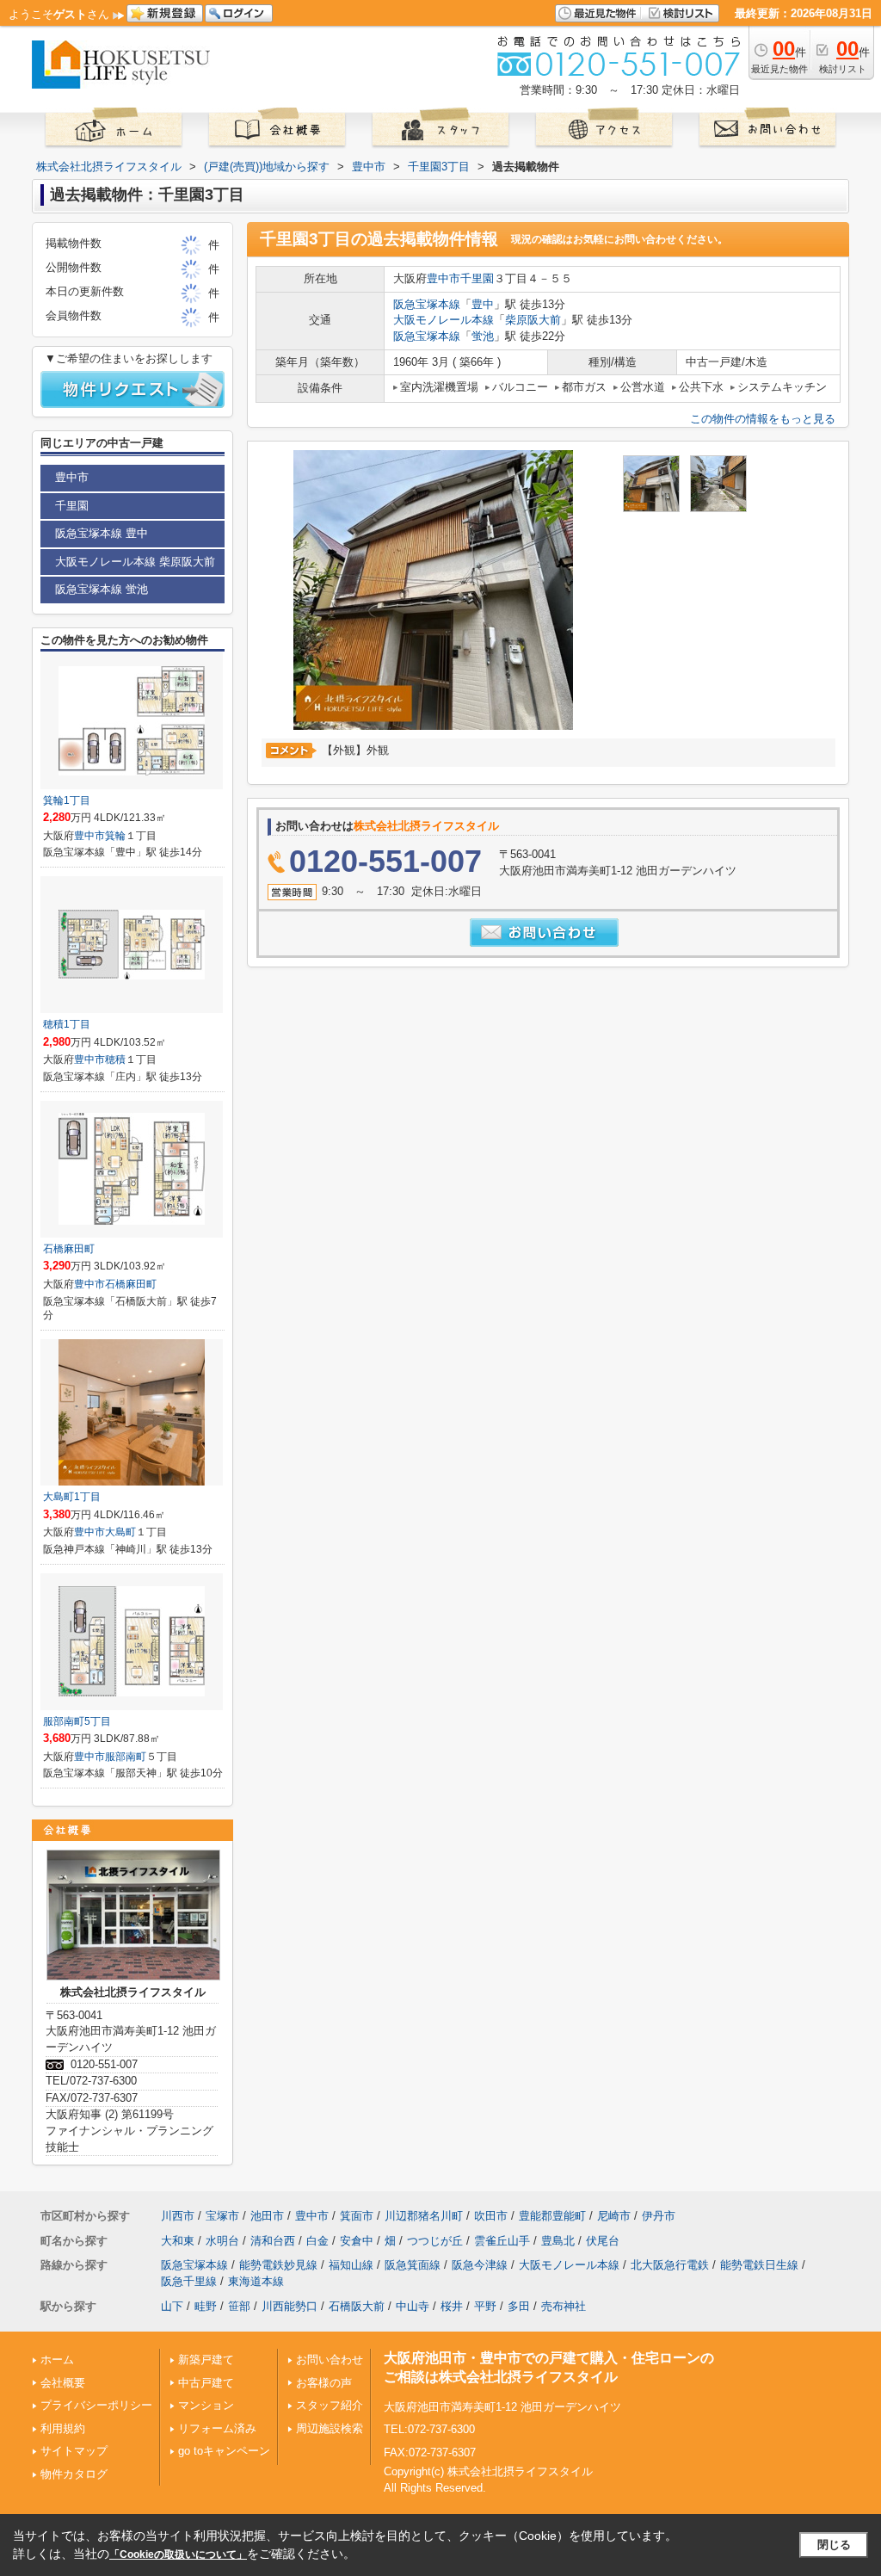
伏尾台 (603, 2241)
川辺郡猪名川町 (424, 2216)
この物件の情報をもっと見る (763, 419)
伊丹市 (659, 2216)
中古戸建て (206, 2383)
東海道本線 (256, 2281)
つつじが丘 (435, 2241)
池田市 (267, 2216)
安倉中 (357, 2241)
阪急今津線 (480, 2265)
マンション (206, 2405)
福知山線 (351, 2265)
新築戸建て (206, 2360)
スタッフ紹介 (330, 2405)
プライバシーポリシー (96, 2405)
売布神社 (564, 2306)
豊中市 (444, 278)
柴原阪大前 (533, 320)
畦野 (206, 2306)
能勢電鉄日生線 (759, 2265)
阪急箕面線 (413, 2265)
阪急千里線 (189, 2281)
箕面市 (357, 2216)
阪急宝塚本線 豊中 (102, 533)
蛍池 (483, 336)
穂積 (115, 1059)
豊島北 (558, 2241)
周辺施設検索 (330, 2428)
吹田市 (491, 2216)
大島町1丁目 (72, 1497)
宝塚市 (222, 2216)
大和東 (178, 2241)
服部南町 (126, 1757)
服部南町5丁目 (77, 1721)
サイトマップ (74, 2451)
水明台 (222, 2241)
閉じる (834, 2545)
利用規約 (63, 2428)
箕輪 (115, 836)
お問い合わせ (330, 2360)
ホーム (57, 2360)
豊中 (483, 304)
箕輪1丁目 (67, 800)
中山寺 (413, 2306)
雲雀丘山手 (502, 2241)
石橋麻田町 (69, 1249)
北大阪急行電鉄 (670, 2265)
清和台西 (273, 2241)
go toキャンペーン (224, 2451)
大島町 (120, 1532)
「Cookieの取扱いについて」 (178, 2554)
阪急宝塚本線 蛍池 (102, 589)
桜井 (452, 2306)
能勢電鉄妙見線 (278, 2265)
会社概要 (63, 2383)
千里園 (477, 278)
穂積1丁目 (67, 1024)
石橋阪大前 (357, 2306)
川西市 (178, 2216)
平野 (485, 2306)
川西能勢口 (290, 2306)
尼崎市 (614, 2216)
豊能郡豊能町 (552, 2216)
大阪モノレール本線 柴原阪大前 (135, 562)
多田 (519, 2306)
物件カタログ (74, 2474)
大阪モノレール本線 (444, 320)
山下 (172, 2306)
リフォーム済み (217, 2428)
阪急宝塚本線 (427, 304)
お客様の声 (324, 2383)
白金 (317, 2241)
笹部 (239, 2306)
